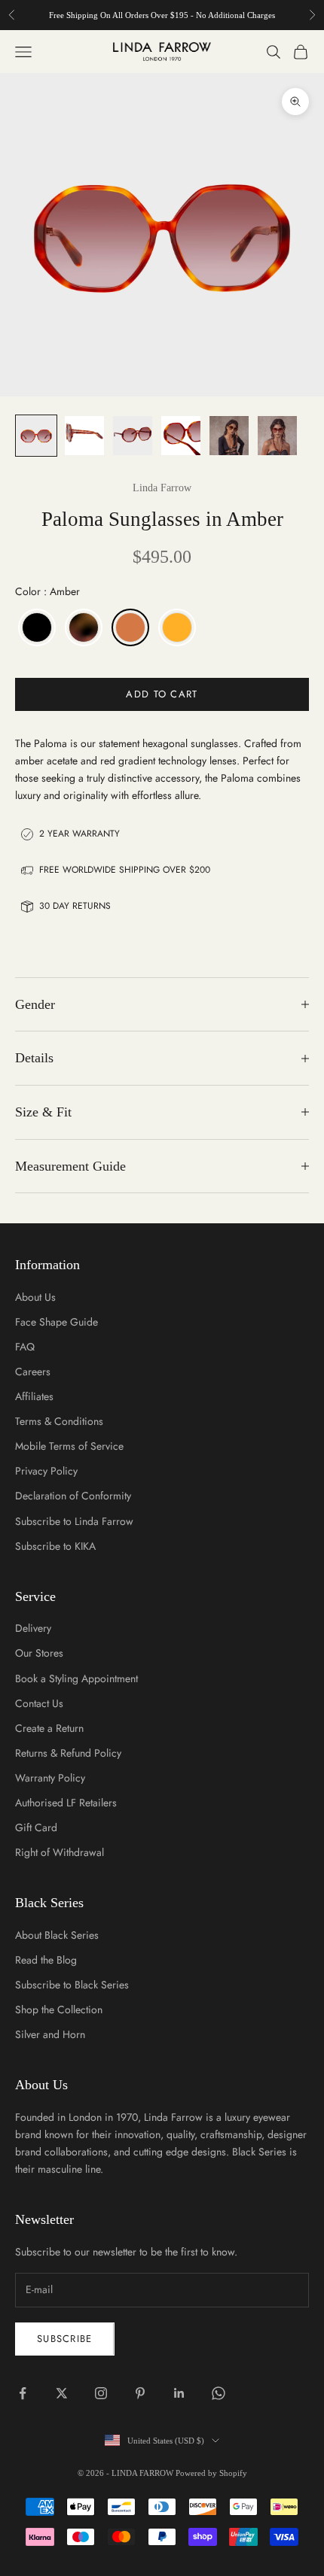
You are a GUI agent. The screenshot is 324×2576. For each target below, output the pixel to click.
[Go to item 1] (36, 436)
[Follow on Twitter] (62, 2393)
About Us (35, 1297)
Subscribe (65, 2339)
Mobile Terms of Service (69, 1446)
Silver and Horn (50, 2034)
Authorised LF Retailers (66, 1803)
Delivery (33, 1628)
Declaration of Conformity (73, 1496)
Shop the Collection (59, 2009)
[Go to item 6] (277, 436)
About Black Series (57, 1935)
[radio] (35, 627)
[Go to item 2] (84, 436)
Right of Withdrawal (60, 1852)
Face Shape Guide (57, 1322)
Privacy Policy (46, 1471)
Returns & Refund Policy (68, 1753)
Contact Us (39, 1703)
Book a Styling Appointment (76, 1678)
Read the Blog (46, 1960)
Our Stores (39, 1653)
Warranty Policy (50, 1778)
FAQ (25, 1347)
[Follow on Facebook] (23, 2393)
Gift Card (36, 1827)
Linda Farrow (162, 488)
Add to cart (162, 694)
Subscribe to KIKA (55, 1546)
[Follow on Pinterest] (140, 2393)
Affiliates (34, 1396)
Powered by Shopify (211, 2473)
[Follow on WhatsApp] (219, 2393)
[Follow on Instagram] (101, 2393)
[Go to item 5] (229, 436)
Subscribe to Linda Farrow (74, 1521)
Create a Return (49, 1728)
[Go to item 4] (181, 436)
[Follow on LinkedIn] (179, 2393)
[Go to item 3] (133, 436)
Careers (33, 1372)
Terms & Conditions (59, 1421)
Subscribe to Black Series (72, 1985)
